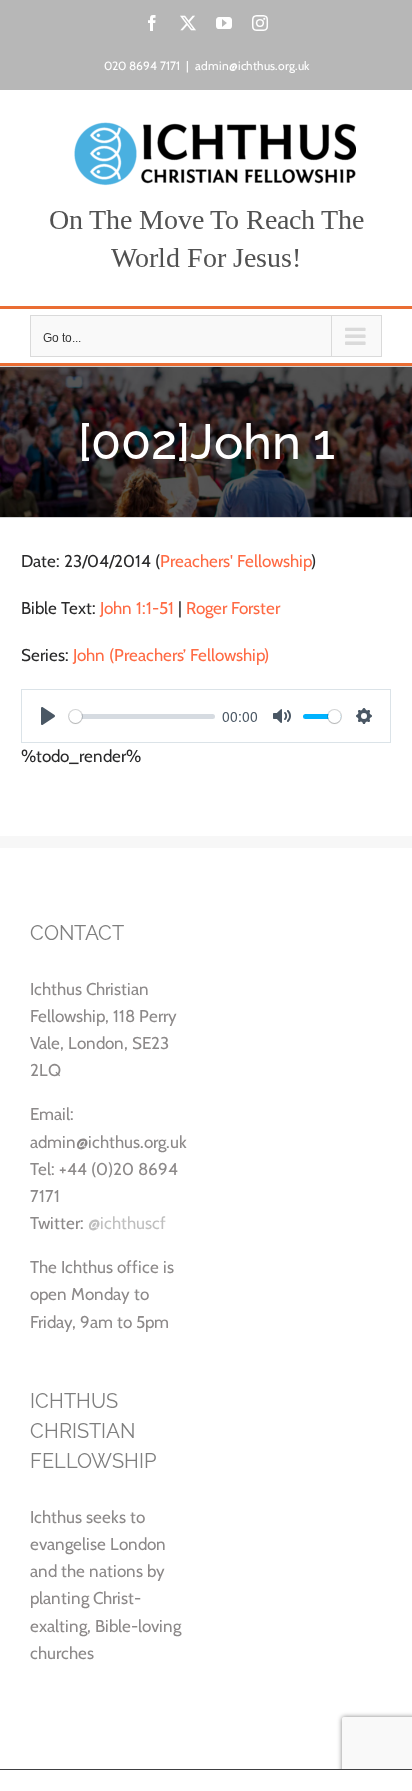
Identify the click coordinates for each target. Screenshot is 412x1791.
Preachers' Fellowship (235, 561)
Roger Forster (233, 608)
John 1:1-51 (137, 608)
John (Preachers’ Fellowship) (171, 655)
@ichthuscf (127, 1223)
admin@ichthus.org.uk (252, 65)
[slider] (142, 716)
